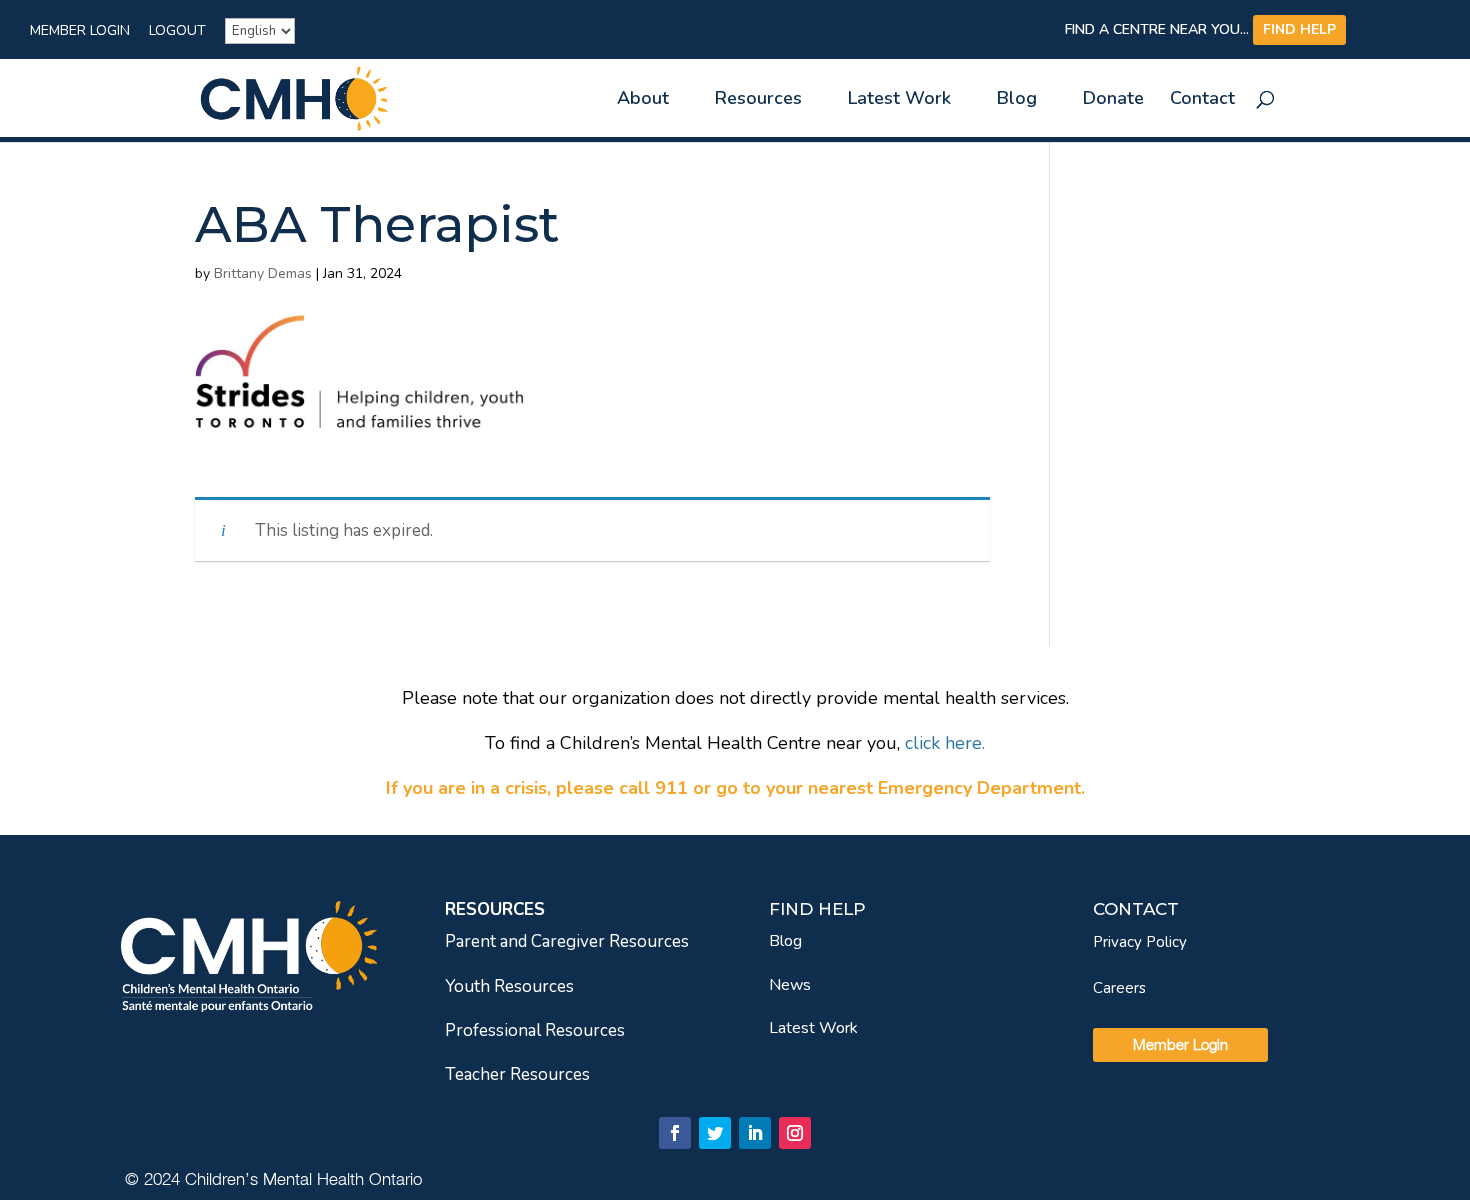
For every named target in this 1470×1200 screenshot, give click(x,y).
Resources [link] (758, 100)
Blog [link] (1017, 100)
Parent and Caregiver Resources (567, 941)
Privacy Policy (1140, 942)
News (790, 985)
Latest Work (813, 1028)
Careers (1119, 988)
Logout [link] (177, 32)
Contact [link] (1202, 100)
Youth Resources (509, 986)
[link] (294, 96)
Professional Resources (535, 1030)
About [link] (643, 100)
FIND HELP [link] (1299, 29)
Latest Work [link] (899, 100)
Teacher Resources (517, 1074)
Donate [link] (1113, 100)
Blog (785, 941)
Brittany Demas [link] (263, 273)
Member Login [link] (80, 32)
